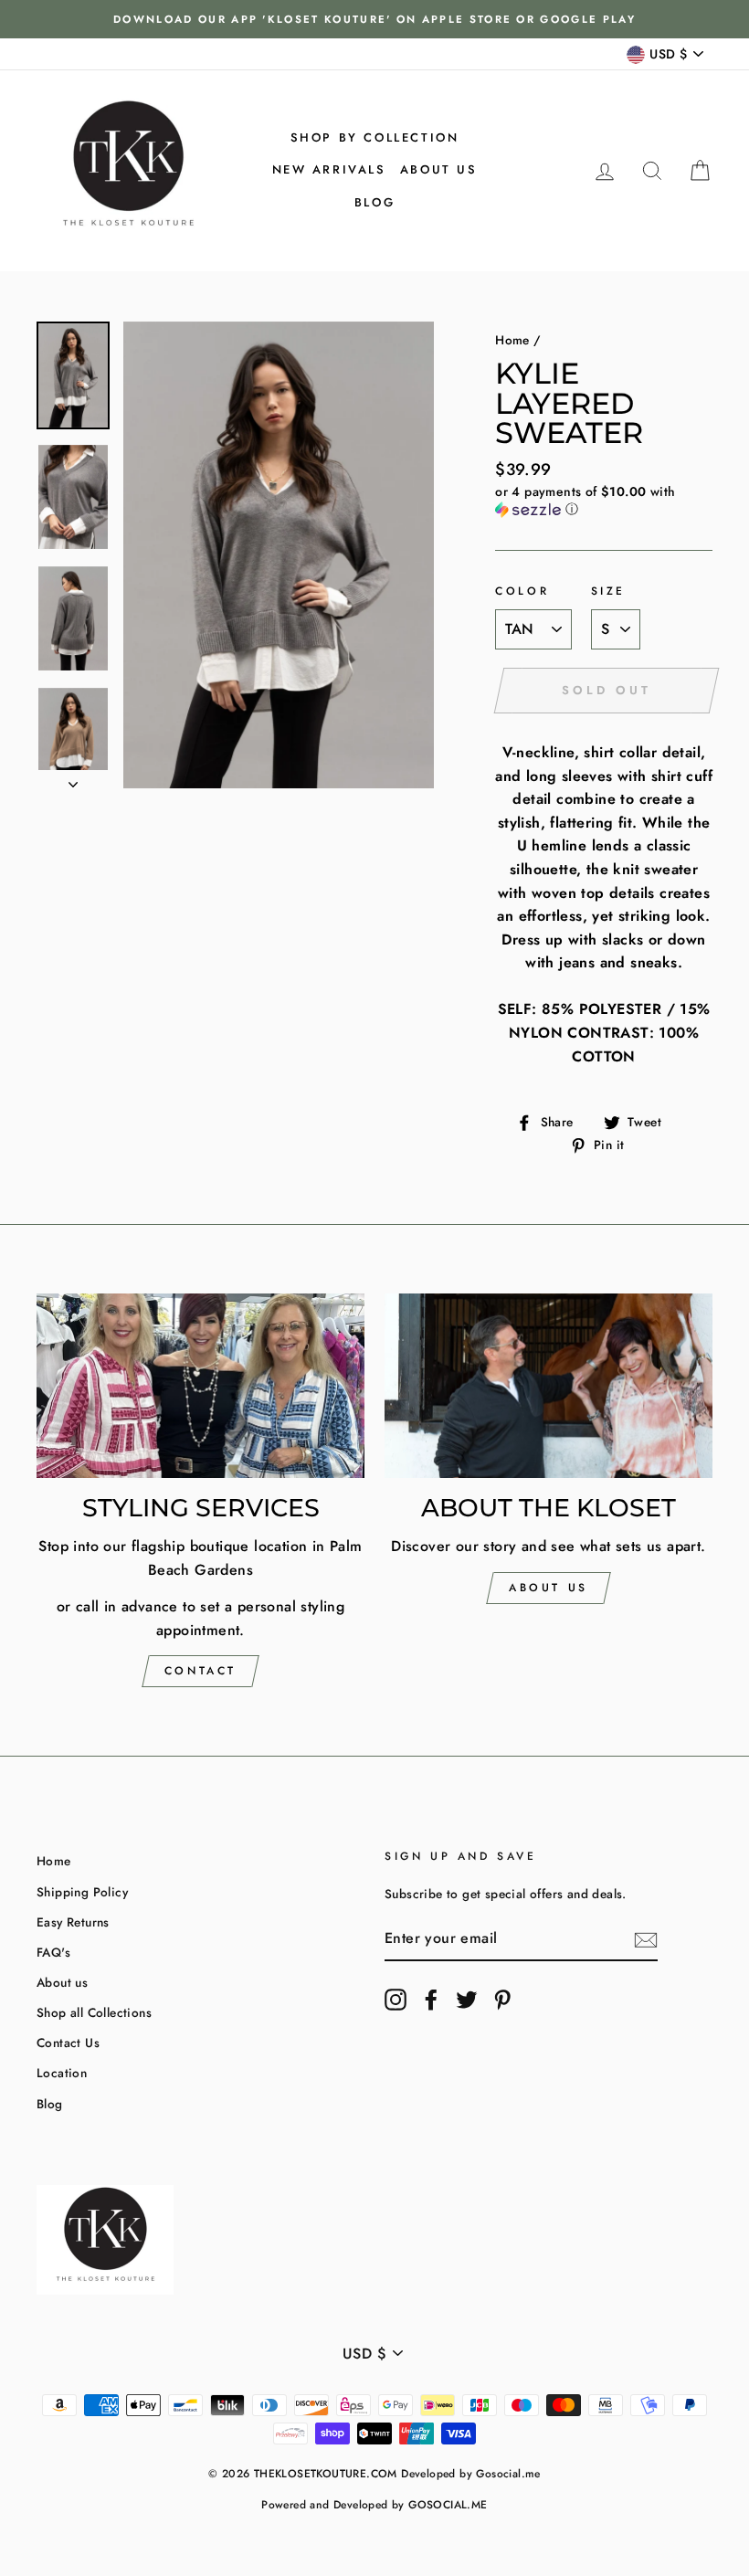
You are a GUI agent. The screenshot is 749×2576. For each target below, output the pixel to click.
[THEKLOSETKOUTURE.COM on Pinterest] (502, 2000)
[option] (374, 19)
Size (608, 591)
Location (62, 2073)
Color (522, 591)
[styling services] (200, 1386)
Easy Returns (73, 1922)
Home (512, 340)
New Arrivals (329, 169)
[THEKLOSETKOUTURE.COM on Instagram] (396, 2000)
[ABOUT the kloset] (549, 1386)
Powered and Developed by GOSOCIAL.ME (374, 2505)
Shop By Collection (375, 137)
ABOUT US (549, 1588)
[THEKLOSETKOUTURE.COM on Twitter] (467, 2000)
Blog (374, 202)
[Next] (73, 779)
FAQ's (53, 1952)
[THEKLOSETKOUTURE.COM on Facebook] (431, 2000)
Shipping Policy (82, 1892)
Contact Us (68, 2043)
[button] (604, 501)
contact (200, 1671)
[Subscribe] (646, 1939)
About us (439, 169)
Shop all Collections (94, 2012)
